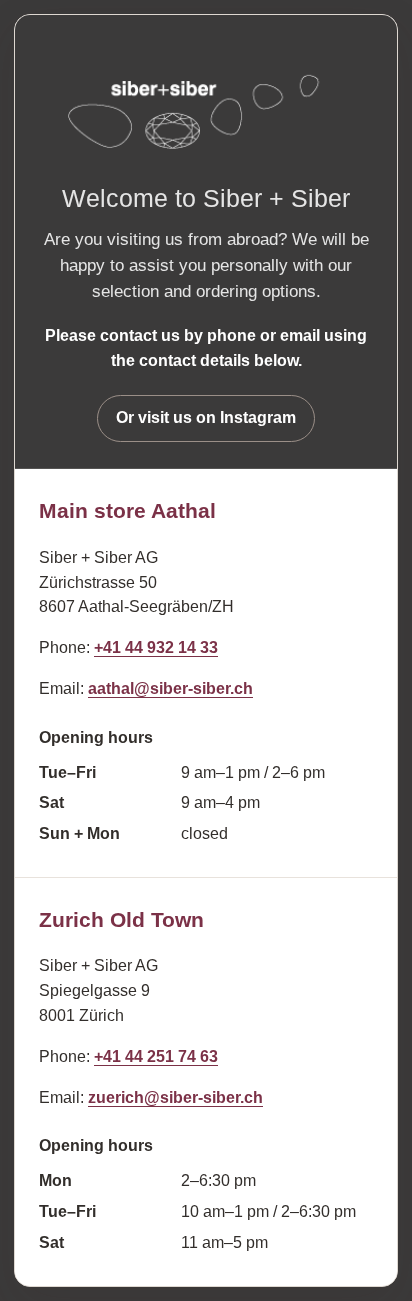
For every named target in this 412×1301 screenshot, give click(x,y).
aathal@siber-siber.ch (170, 688)
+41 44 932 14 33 (156, 647)
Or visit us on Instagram (206, 417)
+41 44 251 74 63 (156, 1056)
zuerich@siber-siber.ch (175, 1097)
